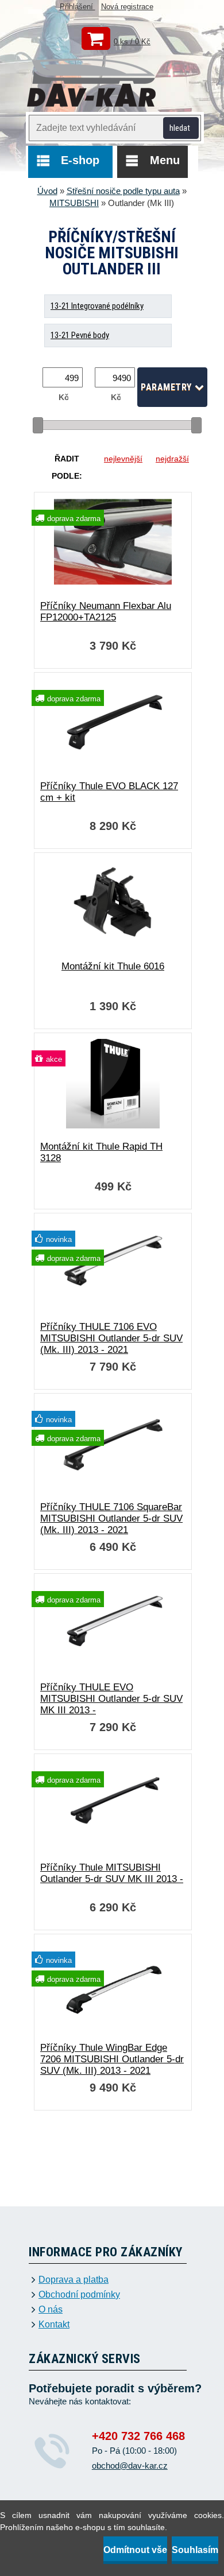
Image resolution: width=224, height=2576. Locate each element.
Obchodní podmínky (79, 2295)
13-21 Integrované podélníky (97, 306)
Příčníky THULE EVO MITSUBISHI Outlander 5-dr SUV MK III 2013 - (111, 1699)
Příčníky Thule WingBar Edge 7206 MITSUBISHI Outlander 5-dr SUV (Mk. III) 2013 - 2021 (112, 2059)
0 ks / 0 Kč (132, 42)
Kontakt (54, 2325)
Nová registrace (127, 7)
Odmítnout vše (135, 2550)
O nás (51, 2310)
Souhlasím (195, 2550)
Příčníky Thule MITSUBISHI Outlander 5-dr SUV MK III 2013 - (112, 1873)
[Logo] (92, 84)
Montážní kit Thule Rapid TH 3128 (101, 1152)
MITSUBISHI (74, 203)
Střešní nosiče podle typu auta (123, 191)
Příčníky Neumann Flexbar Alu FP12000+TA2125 (106, 612)
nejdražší (172, 459)
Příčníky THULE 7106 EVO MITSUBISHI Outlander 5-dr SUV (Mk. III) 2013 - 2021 (111, 1338)
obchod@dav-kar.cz (130, 2466)
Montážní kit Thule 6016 (113, 966)
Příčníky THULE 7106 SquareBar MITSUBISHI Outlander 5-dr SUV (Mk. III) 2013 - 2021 (111, 1518)
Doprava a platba (74, 2280)
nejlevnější (123, 459)
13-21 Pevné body (80, 335)
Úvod (47, 191)
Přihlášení (78, 7)
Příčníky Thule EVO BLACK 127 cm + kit (109, 792)
